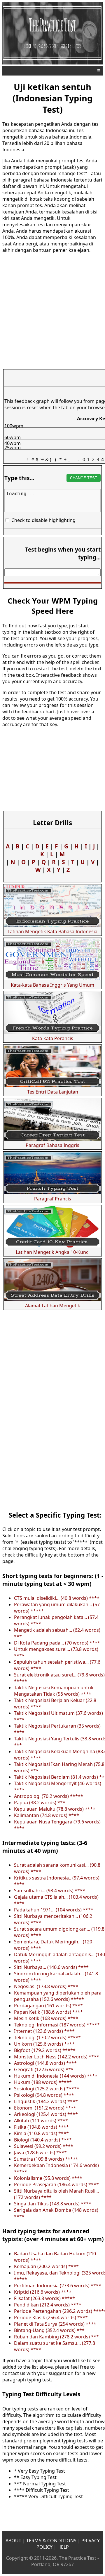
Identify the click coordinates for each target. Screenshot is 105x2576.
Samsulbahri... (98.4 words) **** (50, 1891)
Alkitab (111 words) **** (41, 2121)
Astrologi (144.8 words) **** (45, 2063)
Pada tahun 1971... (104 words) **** (54, 1910)
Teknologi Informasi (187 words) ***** (57, 2025)
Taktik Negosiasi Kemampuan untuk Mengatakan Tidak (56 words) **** (54, 1691)
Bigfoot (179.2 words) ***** (45, 2050)
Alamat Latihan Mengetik (53, 1306)
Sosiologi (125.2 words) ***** (47, 2089)
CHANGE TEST (84, 478)
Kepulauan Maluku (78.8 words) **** (55, 1809)
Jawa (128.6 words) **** (40, 2153)
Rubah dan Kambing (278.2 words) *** (56, 2337)
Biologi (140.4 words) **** (43, 2140)
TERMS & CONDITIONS (51, 2541)
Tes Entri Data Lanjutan (53, 1092)
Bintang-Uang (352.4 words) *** (49, 2330)
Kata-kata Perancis (53, 1038)
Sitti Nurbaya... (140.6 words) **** (51, 1967)
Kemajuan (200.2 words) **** (46, 2266)
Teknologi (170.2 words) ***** (47, 2038)
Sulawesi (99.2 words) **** (44, 2146)
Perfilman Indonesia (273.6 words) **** (58, 2286)
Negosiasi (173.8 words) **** (46, 1986)
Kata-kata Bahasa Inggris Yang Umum (52, 985)
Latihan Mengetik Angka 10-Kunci (53, 1252)
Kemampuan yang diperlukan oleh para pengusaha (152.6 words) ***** (58, 1996)
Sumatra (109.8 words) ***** (46, 2159)
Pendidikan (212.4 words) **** (48, 2305)
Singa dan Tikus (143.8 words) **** (53, 2204)
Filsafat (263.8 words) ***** (44, 2298)
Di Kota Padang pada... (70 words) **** (57, 1643)
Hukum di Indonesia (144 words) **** (56, 2076)
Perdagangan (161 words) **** (48, 2006)
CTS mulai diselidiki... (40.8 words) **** (57, 1598)
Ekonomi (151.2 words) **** (45, 2108)
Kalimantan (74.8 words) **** (47, 1815)
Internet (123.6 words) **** (44, 2031)
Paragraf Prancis (53, 1199)
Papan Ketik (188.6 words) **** (48, 2012)
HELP (63, 2547)
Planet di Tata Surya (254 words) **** (55, 2324)
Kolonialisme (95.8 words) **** (48, 2178)
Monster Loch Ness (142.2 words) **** (57, 2057)
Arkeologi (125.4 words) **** (46, 2114)
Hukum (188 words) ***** (43, 2082)
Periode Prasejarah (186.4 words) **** (56, 2184)
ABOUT (13, 2541)
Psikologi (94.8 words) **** (44, 2095)
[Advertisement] (52, 1449)
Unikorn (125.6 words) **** (44, 2044)
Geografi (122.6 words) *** (44, 2069)
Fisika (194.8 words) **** (41, 2127)
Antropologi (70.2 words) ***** (49, 1796)
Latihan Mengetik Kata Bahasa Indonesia (52, 931)
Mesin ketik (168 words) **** (46, 2018)
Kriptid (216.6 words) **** (43, 2292)
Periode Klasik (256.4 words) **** (51, 2317)
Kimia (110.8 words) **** (41, 2133)
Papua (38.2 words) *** (40, 1803)
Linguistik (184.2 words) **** (46, 2101)
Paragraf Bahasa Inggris (52, 1145)
